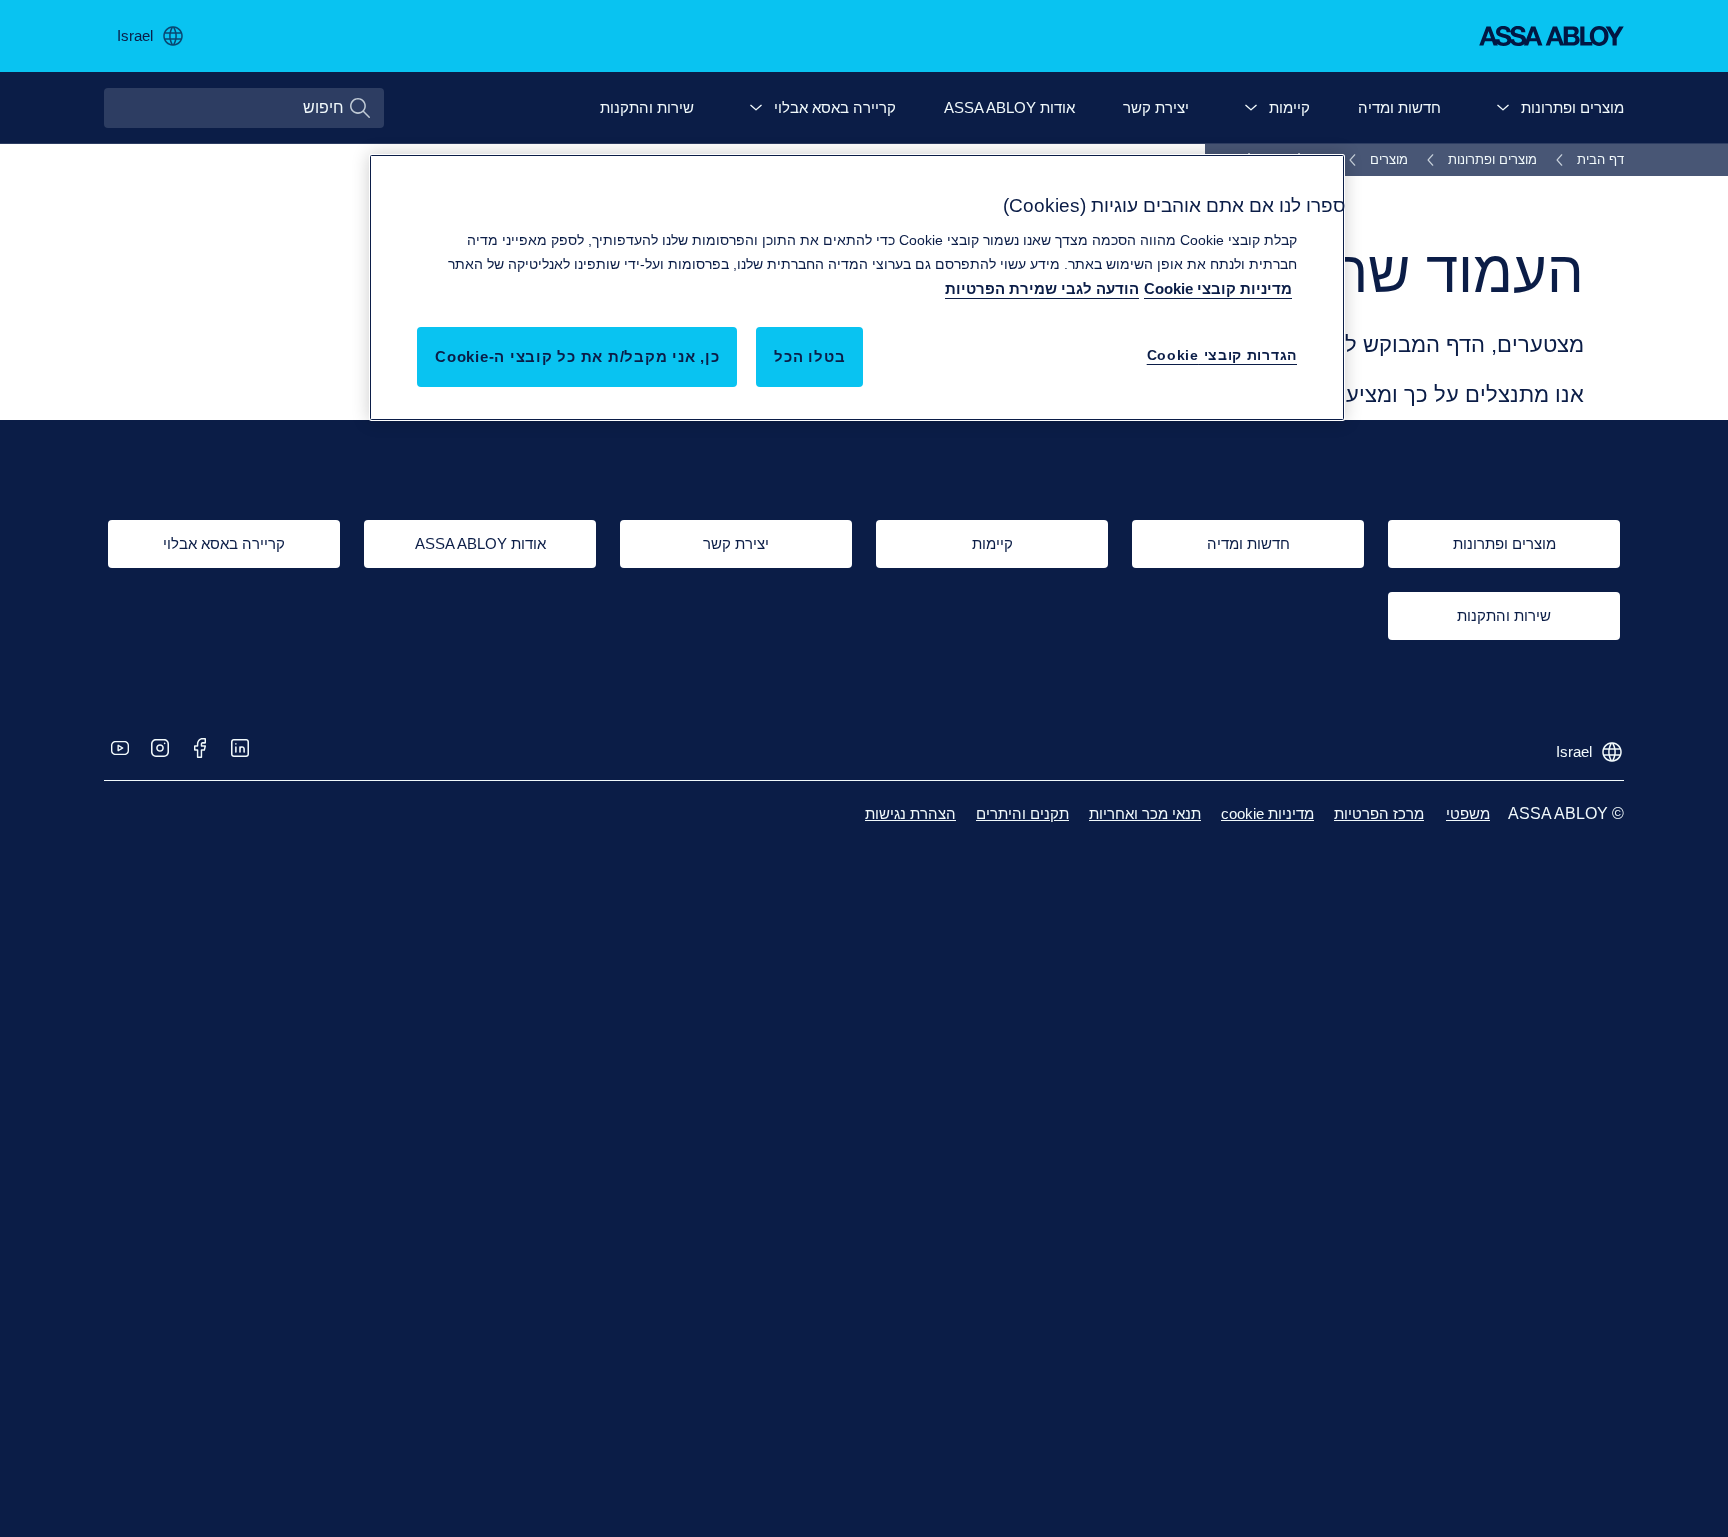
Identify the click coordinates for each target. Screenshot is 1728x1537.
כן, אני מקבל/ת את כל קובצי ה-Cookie (577, 356)
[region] (857, 287)
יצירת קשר (1156, 107)
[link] (1586, 160)
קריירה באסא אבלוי (835, 107)
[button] (1503, 108)
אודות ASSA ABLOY (1009, 107)
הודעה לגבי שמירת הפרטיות (1042, 288)
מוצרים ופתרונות (1572, 107)
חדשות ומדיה (1399, 107)
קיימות (1289, 107)
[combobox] (244, 108)
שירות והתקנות (647, 107)
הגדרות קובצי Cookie (1222, 355)
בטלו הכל (809, 356)
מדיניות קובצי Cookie (1218, 288)
